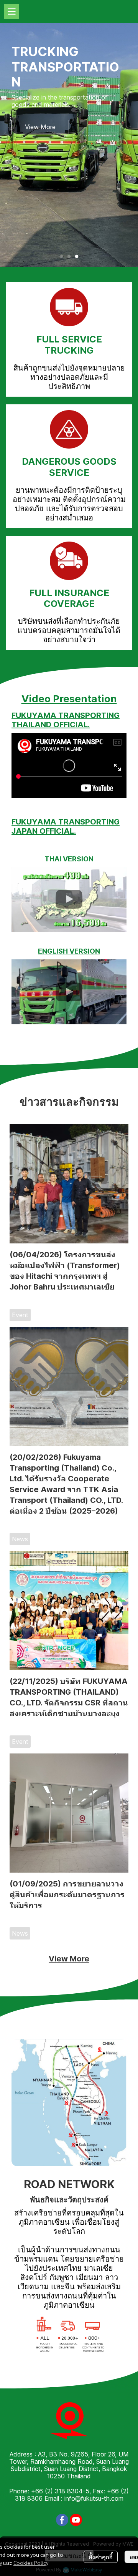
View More (69, 1959)
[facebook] (62, 2520)
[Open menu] (11, 12)
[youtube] (76, 2520)
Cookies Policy (31, 2563)
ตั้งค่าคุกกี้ (101, 2557)
